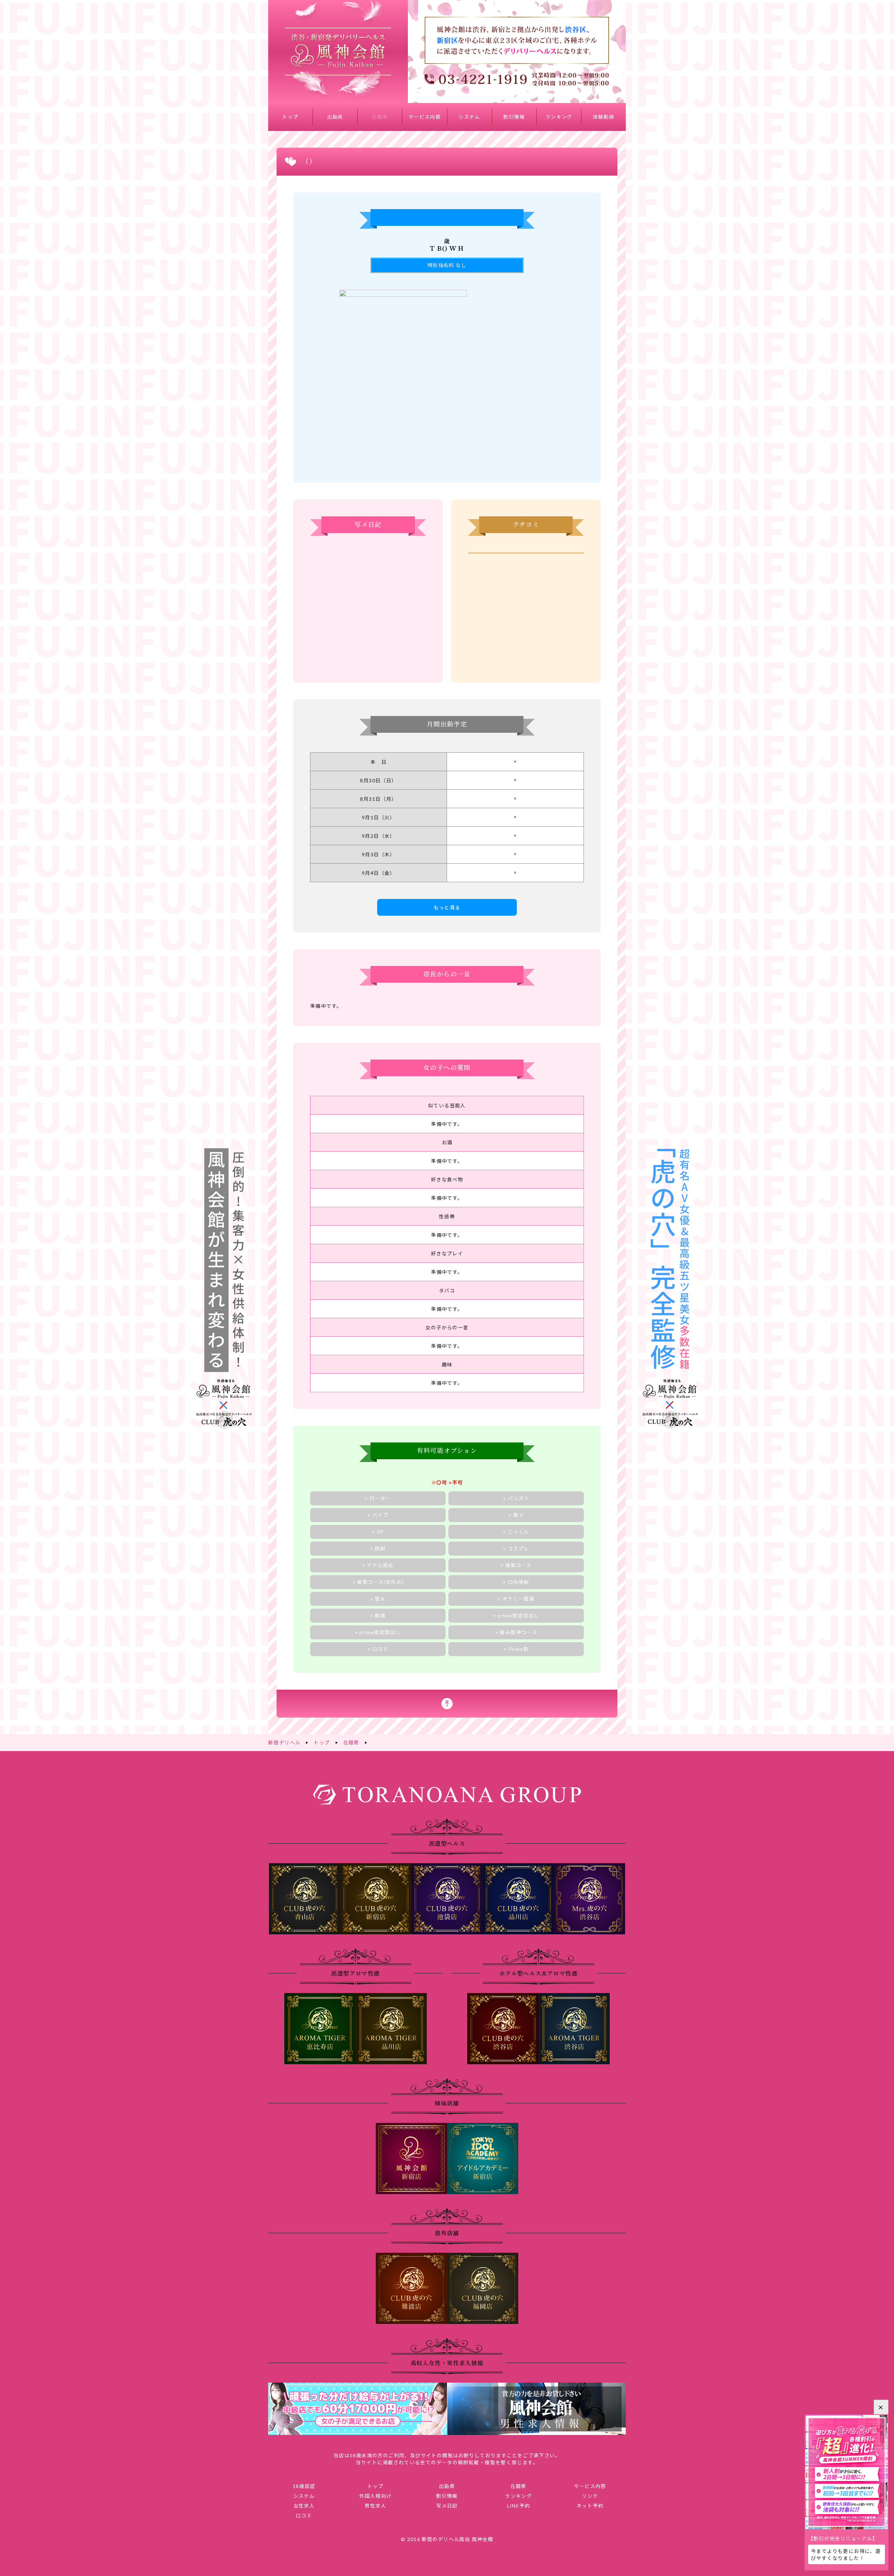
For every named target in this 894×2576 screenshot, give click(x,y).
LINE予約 (519, 2506)
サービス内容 (425, 117)
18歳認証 (304, 2486)
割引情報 (514, 117)
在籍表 (380, 117)
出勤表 (335, 117)
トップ (290, 117)
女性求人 (304, 2506)
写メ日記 (447, 2506)
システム (469, 117)
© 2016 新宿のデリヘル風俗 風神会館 (447, 2539)
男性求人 (375, 2506)
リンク (590, 2496)
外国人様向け (375, 2496)
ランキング (559, 117)
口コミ (304, 2515)
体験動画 (604, 117)
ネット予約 (590, 2506)
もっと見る (447, 907)
